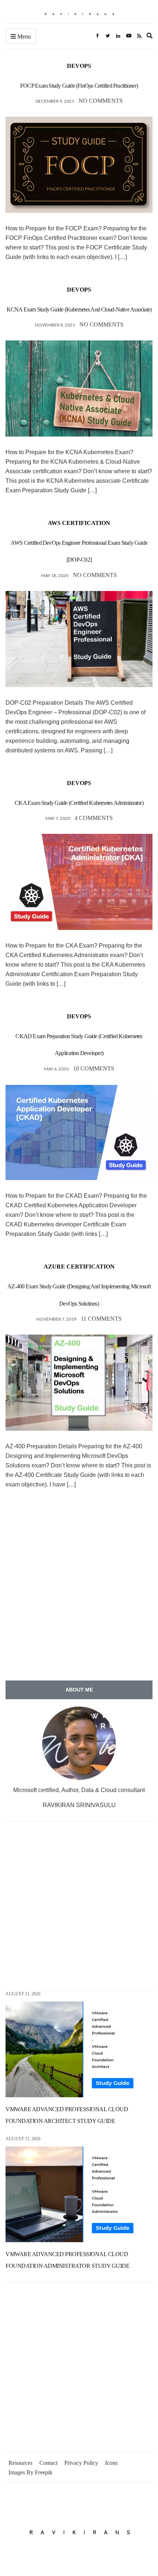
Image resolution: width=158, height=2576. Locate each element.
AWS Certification (79, 523)
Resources (20, 2463)
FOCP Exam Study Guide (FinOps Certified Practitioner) (79, 86)
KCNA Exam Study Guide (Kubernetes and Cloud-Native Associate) (79, 309)
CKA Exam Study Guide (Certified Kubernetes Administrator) (79, 803)
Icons (111, 2463)
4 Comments (94, 818)
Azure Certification (79, 1267)
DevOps (79, 66)
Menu (23, 37)
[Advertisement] (79, 1590)
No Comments (101, 101)
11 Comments (101, 1319)
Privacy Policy (81, 2463)
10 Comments (94, 1068)
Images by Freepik (30, 2472)
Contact (48, 2463)
